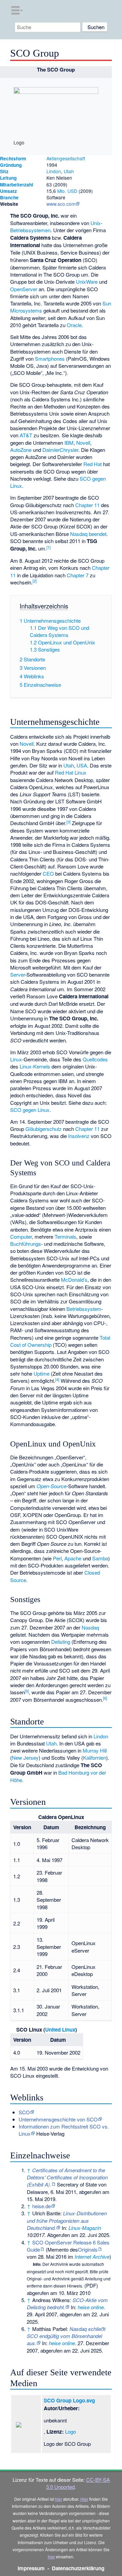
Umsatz (8, 191)
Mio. (62, 191)
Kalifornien (95, 1758)
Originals (88, 2249)
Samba (100, 1558)
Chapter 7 (78, 575)
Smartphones (50, 358)
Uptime (42, 1373)
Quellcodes (95, 1059)
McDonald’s (74, 1280)
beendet (98, 534)
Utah (69, 171)
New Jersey (25, 1758)
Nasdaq (79, 534)
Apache (73, 1558)
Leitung (8, 178)
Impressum (31, 2568)
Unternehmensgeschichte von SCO (58, 2119)
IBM (69, 443)
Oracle (74, 325)
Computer (21, 1236)
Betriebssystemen (30, 230)
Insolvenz (79, 1136)
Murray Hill (95, 1750)
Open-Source (52, 1486)
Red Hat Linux (71, 772)
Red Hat (93, 464)
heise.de (42, 2206)
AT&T (26, 435)
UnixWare (87, 282)
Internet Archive (92, 2257)
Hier (84, 2499)
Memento (58, 2249)
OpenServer (24, 289)
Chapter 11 (87, 505)
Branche (9, 197)
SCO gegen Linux (30, 1110)
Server (17, 974)
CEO (48, 873)
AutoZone (21, 450)
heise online (91, 2307)
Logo (70, 2431)
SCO (24, 2112)
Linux (16, 1059)
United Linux (60, 2030)
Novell (83, 443)
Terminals (65, 1236)
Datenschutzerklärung (78, 2568)
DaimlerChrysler (60, 450)
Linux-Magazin (85, 2228)
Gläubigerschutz (44, 1129)
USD (72, 191)
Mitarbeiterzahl (17, 185)
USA (82, 765)
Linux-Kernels (35, 1066)
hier (58, 2499)
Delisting (61, 1642)
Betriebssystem (84, 1309)
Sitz (4, 171)
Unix (96, 223)
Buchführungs (26, 1244)
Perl (57, 1558)
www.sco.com (61, 204)
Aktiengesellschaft (66, 158)
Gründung (11, 165)
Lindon (54, 171)
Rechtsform (13, 158)
